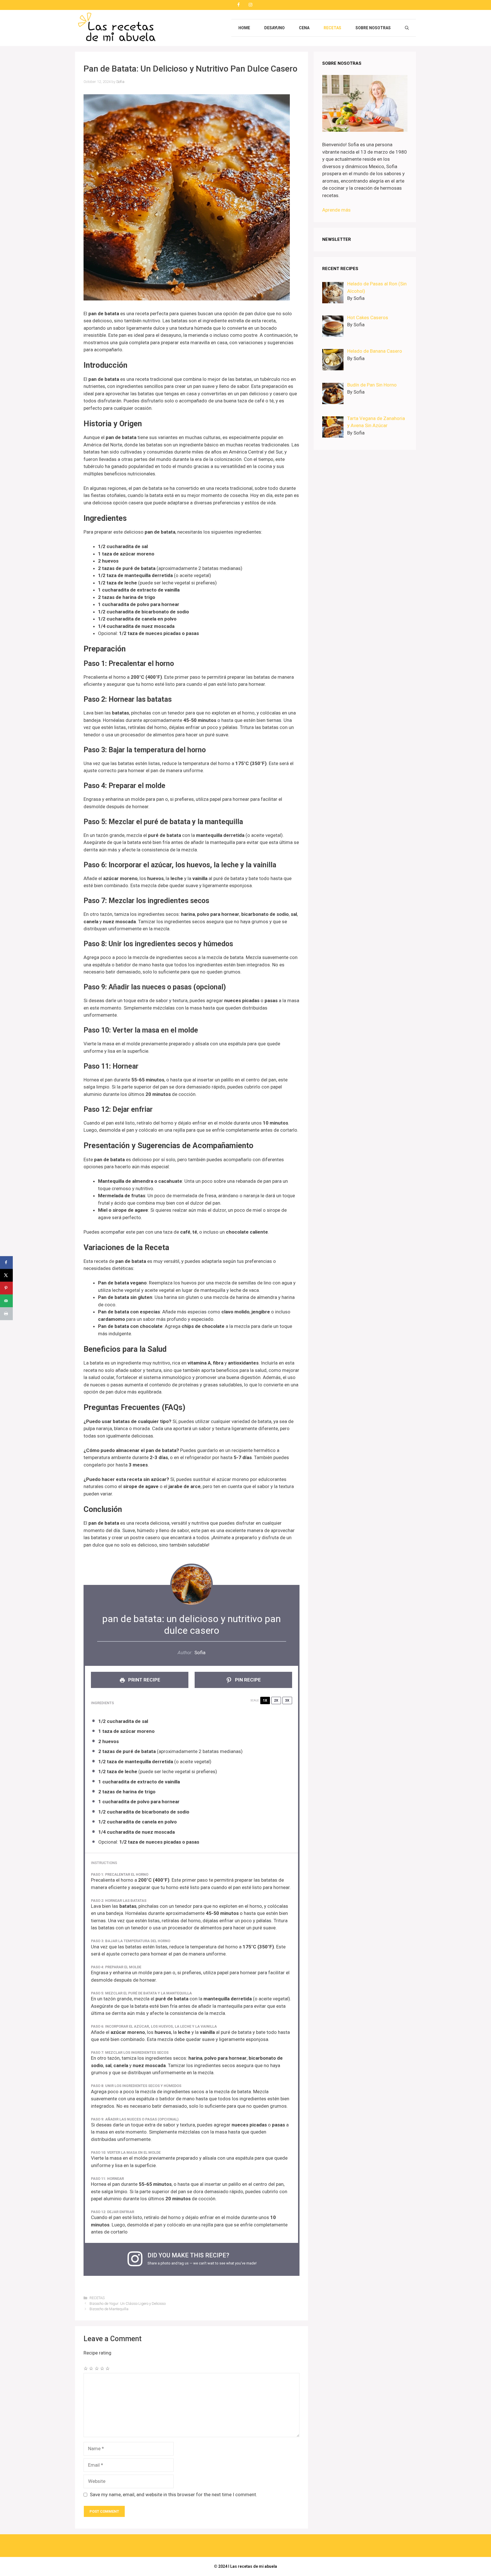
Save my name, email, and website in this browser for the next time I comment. (173, 2494)
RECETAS (332, 28)
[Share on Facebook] (6, 1262)
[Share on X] (6, 1275)
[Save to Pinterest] (6, 1288)
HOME (244, 28)
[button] (407, 28)
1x (265, 1700)
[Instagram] (250, 5)
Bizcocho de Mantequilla (109, 2309)
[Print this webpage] (6, 1314)
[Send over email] (6, 1301)
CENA (304, 28)
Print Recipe (144, 1680)
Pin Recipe (247, 1680)
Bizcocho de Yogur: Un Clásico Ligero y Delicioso (128, 2304)
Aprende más (336, 210)
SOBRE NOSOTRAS (373, 28)
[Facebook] (238, 5)
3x (287, 1700)
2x (276, 1700)
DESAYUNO (274, 28)
